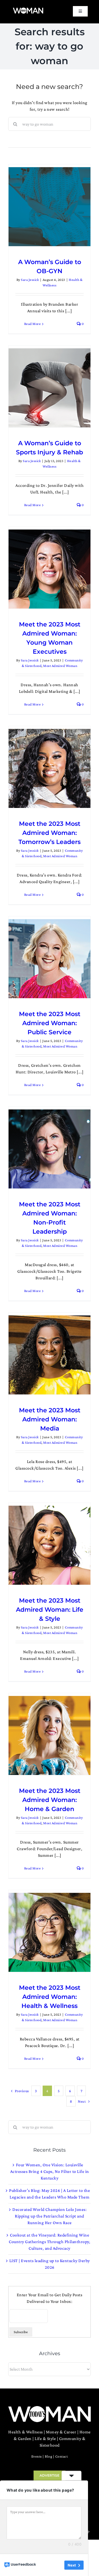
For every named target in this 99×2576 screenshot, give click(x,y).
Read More (33, 324)
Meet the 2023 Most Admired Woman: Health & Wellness (50, 1997)
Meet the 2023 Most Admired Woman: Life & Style (50, 1610)
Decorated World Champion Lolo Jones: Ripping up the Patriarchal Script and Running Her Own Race (50, 2216)
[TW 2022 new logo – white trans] (28, 9)
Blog (48, 2456)
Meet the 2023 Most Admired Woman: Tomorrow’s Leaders (50, 833)
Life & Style (45, 2438)
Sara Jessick (30, 280)
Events (37, 2456)
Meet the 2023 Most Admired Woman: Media (50, 1419)
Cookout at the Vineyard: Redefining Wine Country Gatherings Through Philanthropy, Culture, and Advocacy (50, 2242)
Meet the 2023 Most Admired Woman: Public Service (50, 1023)
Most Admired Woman (60, 666)
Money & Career (61, 2432)
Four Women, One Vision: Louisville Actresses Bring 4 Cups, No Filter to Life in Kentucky (50, 2171)
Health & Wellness (26, 2432)
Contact (62, 2456)
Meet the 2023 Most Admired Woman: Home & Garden (50, 1800)
